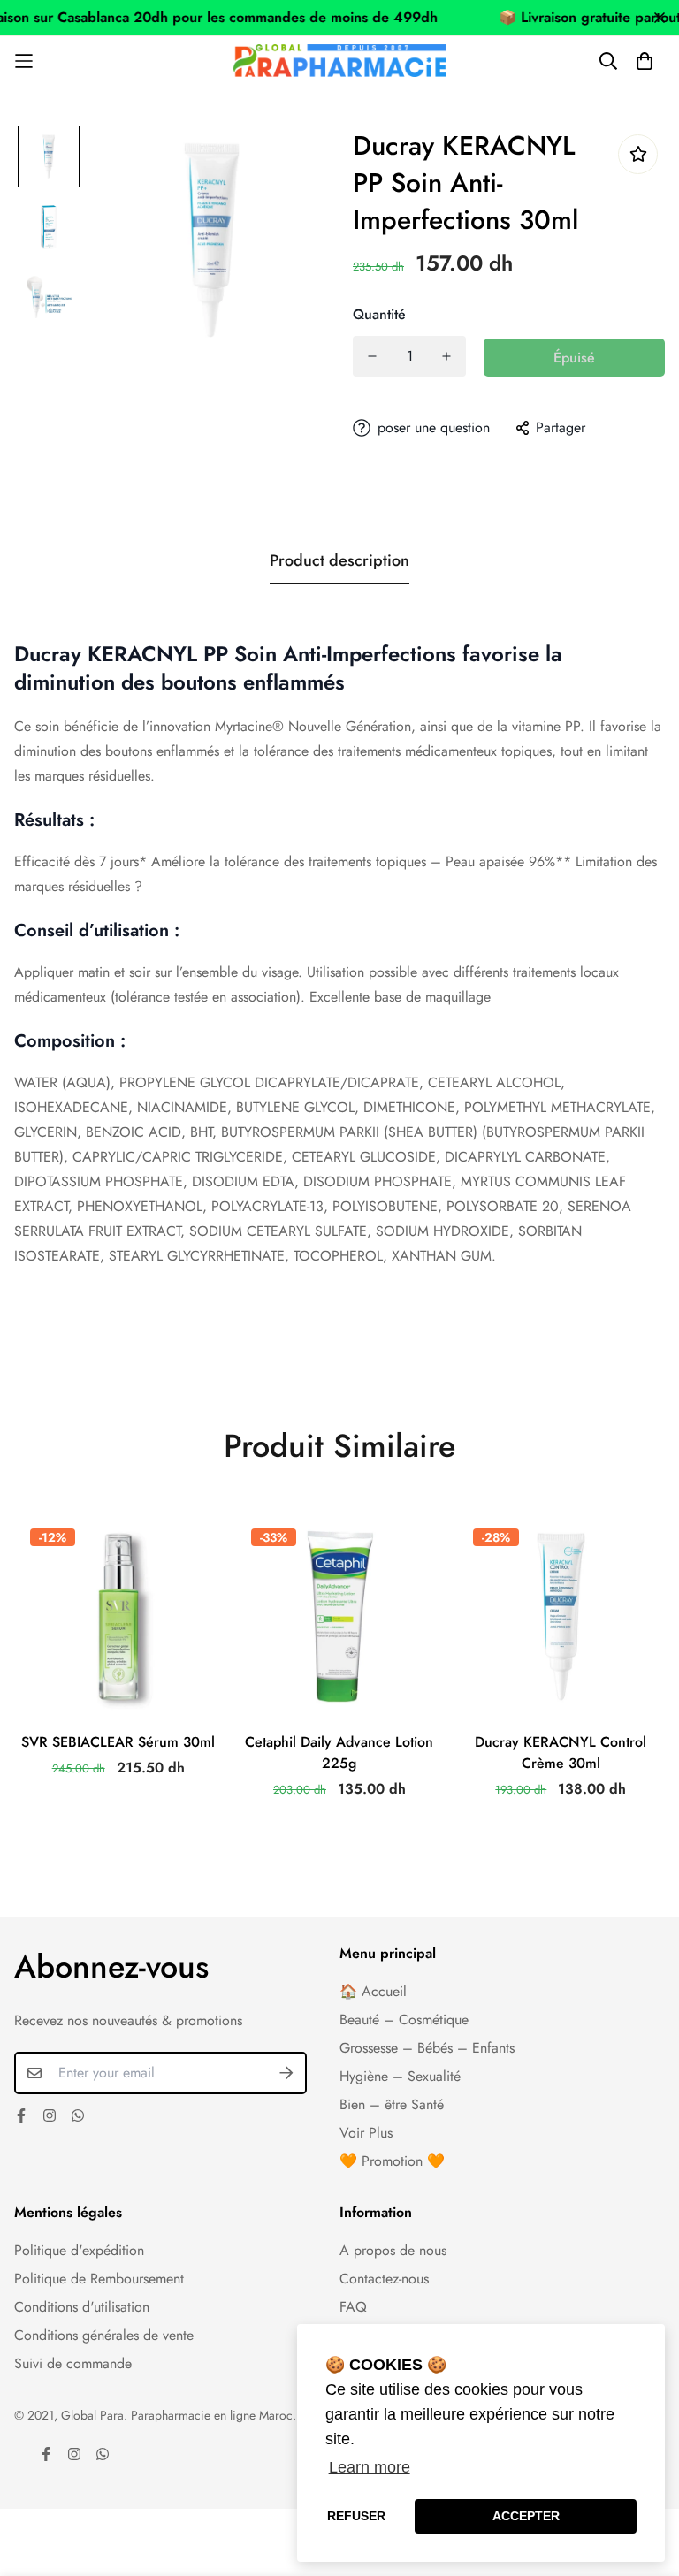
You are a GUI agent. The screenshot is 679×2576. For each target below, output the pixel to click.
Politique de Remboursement (99, 2279)
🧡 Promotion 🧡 (392, 2161)
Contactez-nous (384, 2279)
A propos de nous (393, 2250)
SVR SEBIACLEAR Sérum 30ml (118, 1742)
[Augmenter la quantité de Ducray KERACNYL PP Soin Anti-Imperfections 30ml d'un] (446, 356)
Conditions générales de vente (104, 2335)
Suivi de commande (73, 2363)
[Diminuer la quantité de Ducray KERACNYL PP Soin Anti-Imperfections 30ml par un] (372, 356)
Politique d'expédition (79, 2250)
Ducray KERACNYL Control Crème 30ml (561, 1753)
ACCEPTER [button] (526, 2516)
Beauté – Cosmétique (404, 2020)
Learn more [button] (370, 2467)
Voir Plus (366, 2133)
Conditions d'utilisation (82, 2307)
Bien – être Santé (392, 2104)
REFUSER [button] (356, 2516)
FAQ (353, 2307)
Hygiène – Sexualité (400, 2076)
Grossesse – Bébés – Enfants (427, 2048)
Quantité (379, 314)
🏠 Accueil (373, 1991)
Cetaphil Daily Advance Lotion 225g (339, 1753)
